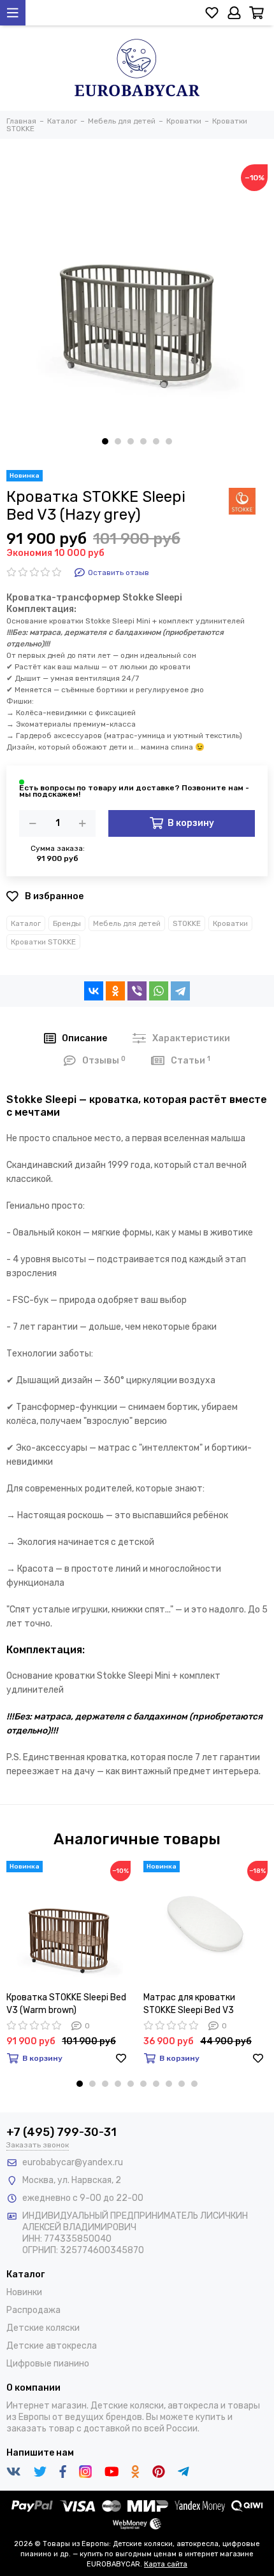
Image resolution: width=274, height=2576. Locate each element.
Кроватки (230, 923)
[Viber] (137, 991)
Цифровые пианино (48, 2364)
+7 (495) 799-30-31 (61, 2132)
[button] (105, 441)
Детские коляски (43, 2328)
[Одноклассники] (115, 991)
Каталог (26, 923)
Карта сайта (166, 2564)
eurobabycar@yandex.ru (73, 2162)
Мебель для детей (127, 923)
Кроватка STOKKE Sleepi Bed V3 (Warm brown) (66, 2004)
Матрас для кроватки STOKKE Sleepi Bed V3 (189, 2004)
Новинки (24, 2292)
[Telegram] (180, 991)
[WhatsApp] (159, 991)
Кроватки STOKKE (43, 942)
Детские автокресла (52, 2346)
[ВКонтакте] (94, 991)
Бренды (67, 923)
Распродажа (33, 2310)
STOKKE (187, 923)
